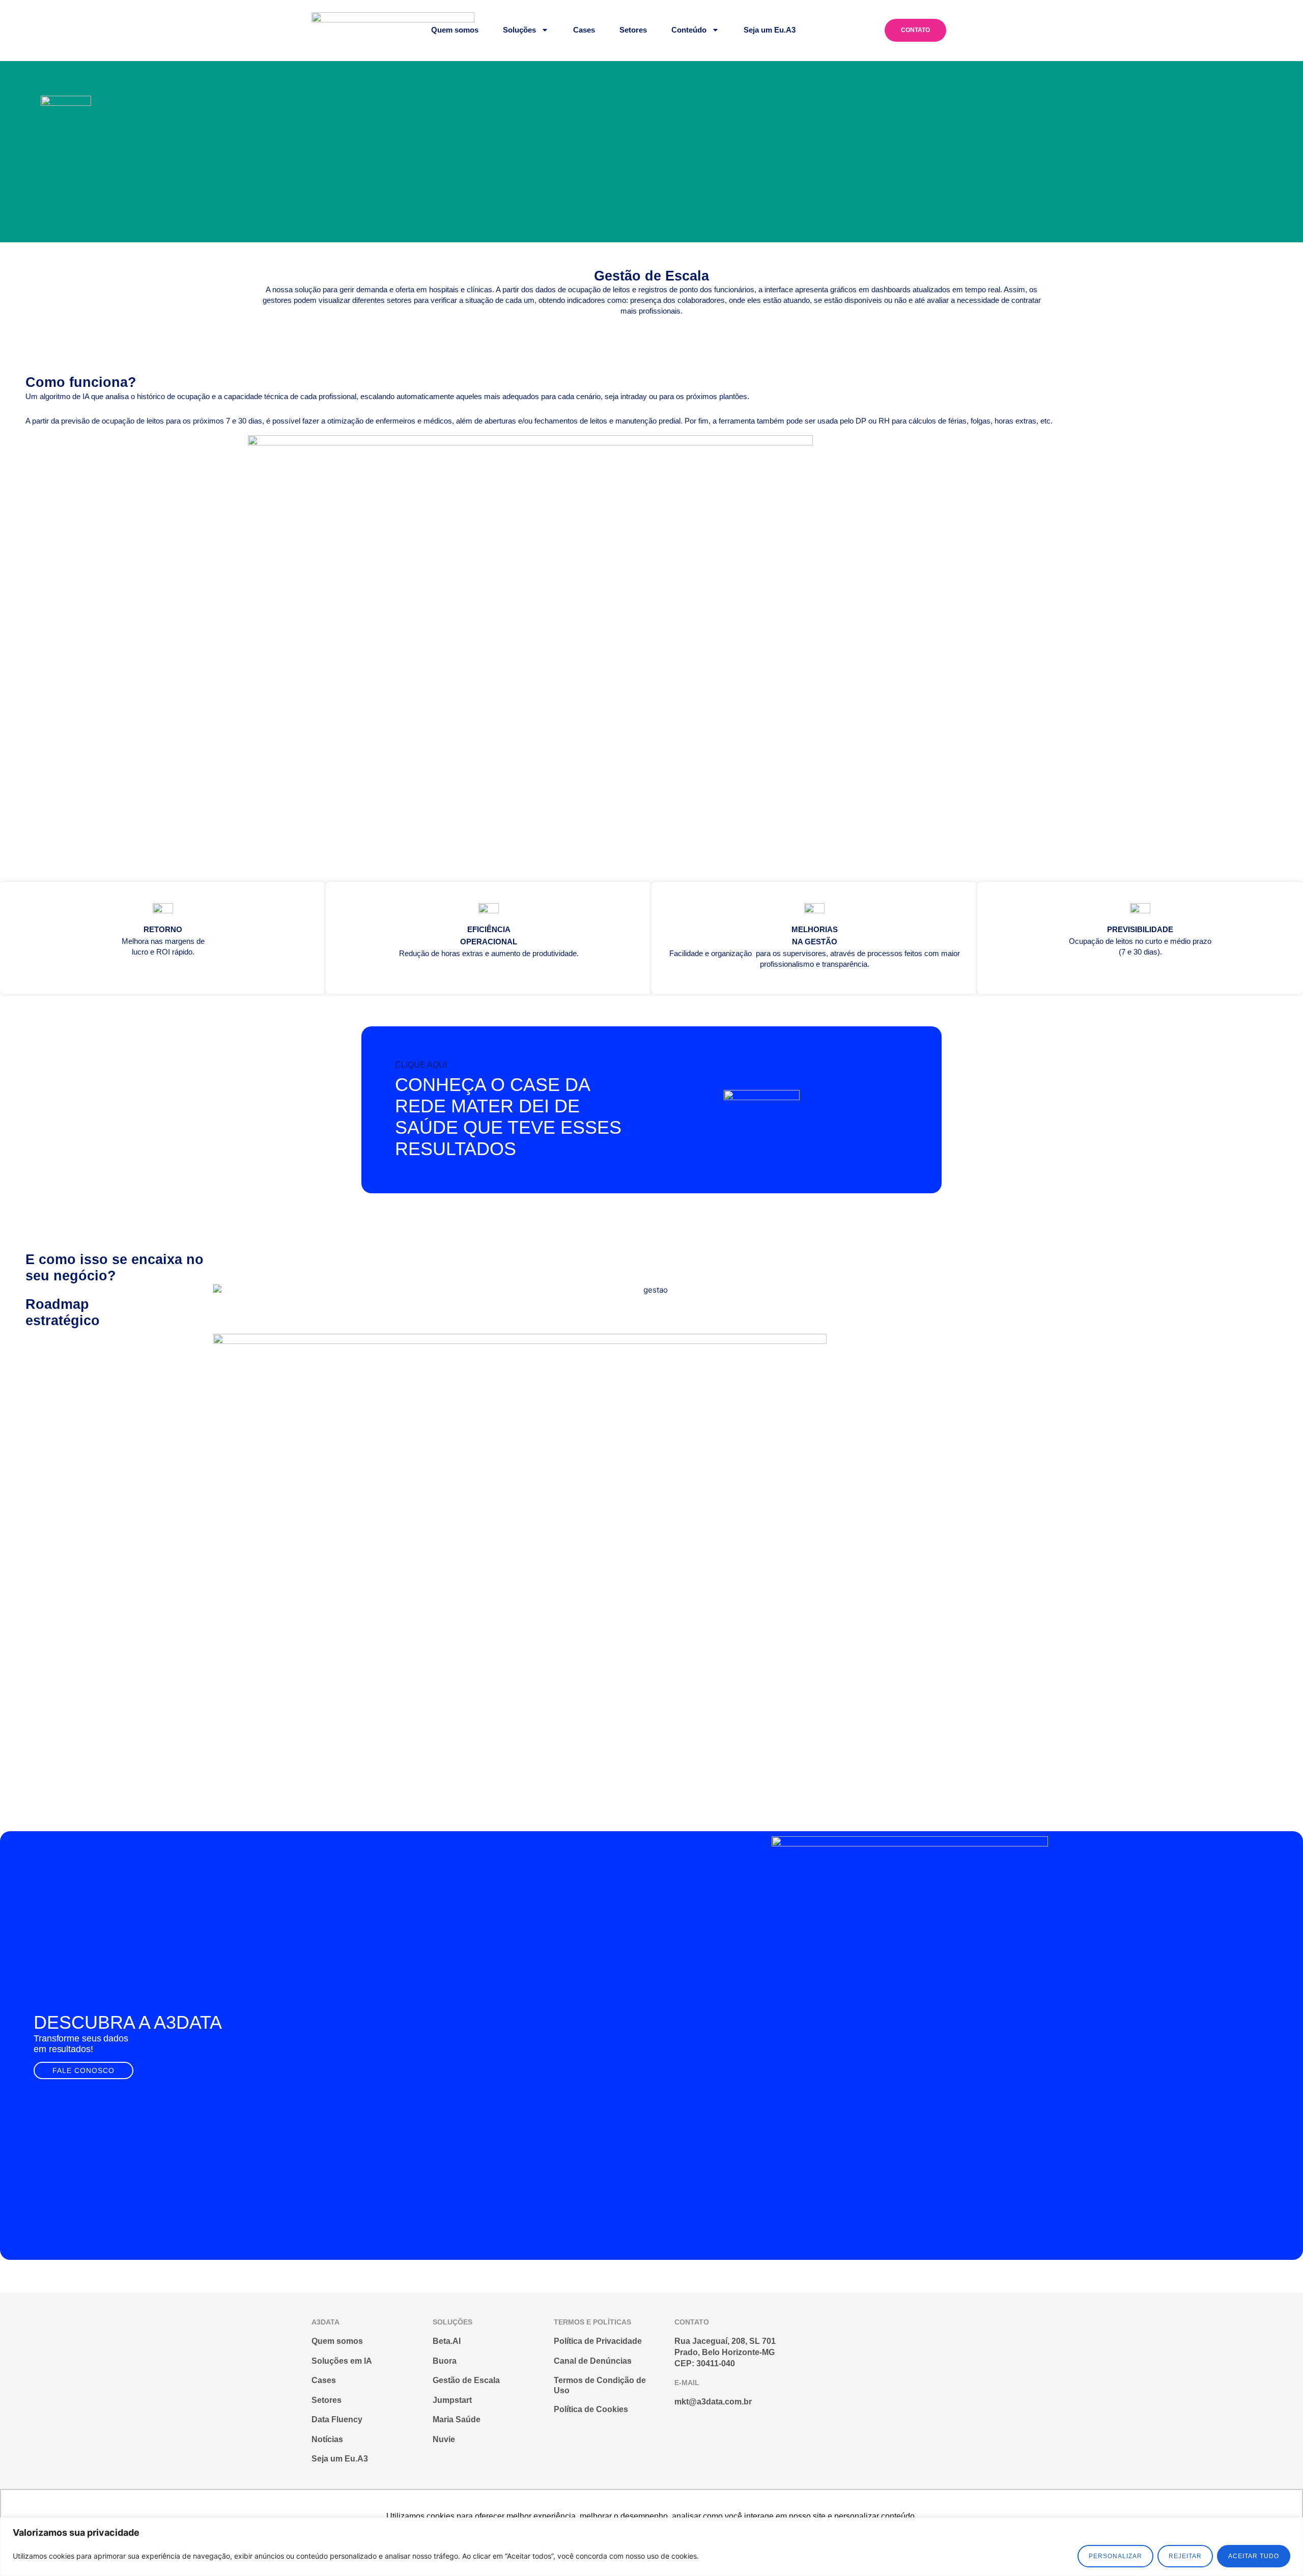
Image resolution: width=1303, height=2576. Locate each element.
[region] (651, 2547)
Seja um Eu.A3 (770, 30)
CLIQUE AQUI (421, 1065)
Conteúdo (689, 30)
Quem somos (455, 30)
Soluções (519, 30)
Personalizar (1115, 2556)
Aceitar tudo (1254, 2556)
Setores (633, 30)
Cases (584, 30)
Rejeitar (1185, 2556)
